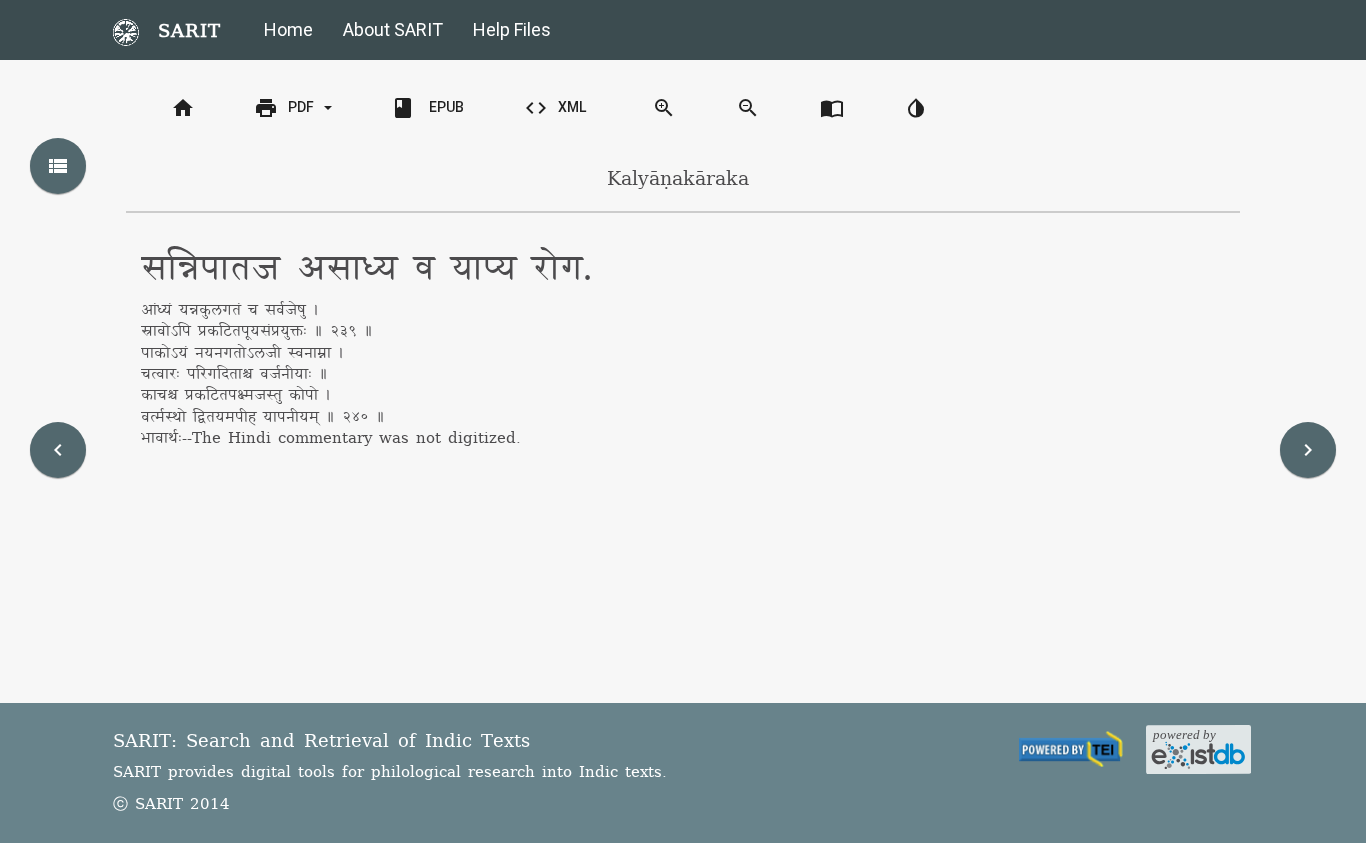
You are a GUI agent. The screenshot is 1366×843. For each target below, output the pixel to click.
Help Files (512, 29)
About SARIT (393, 29)
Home (288, 29)
